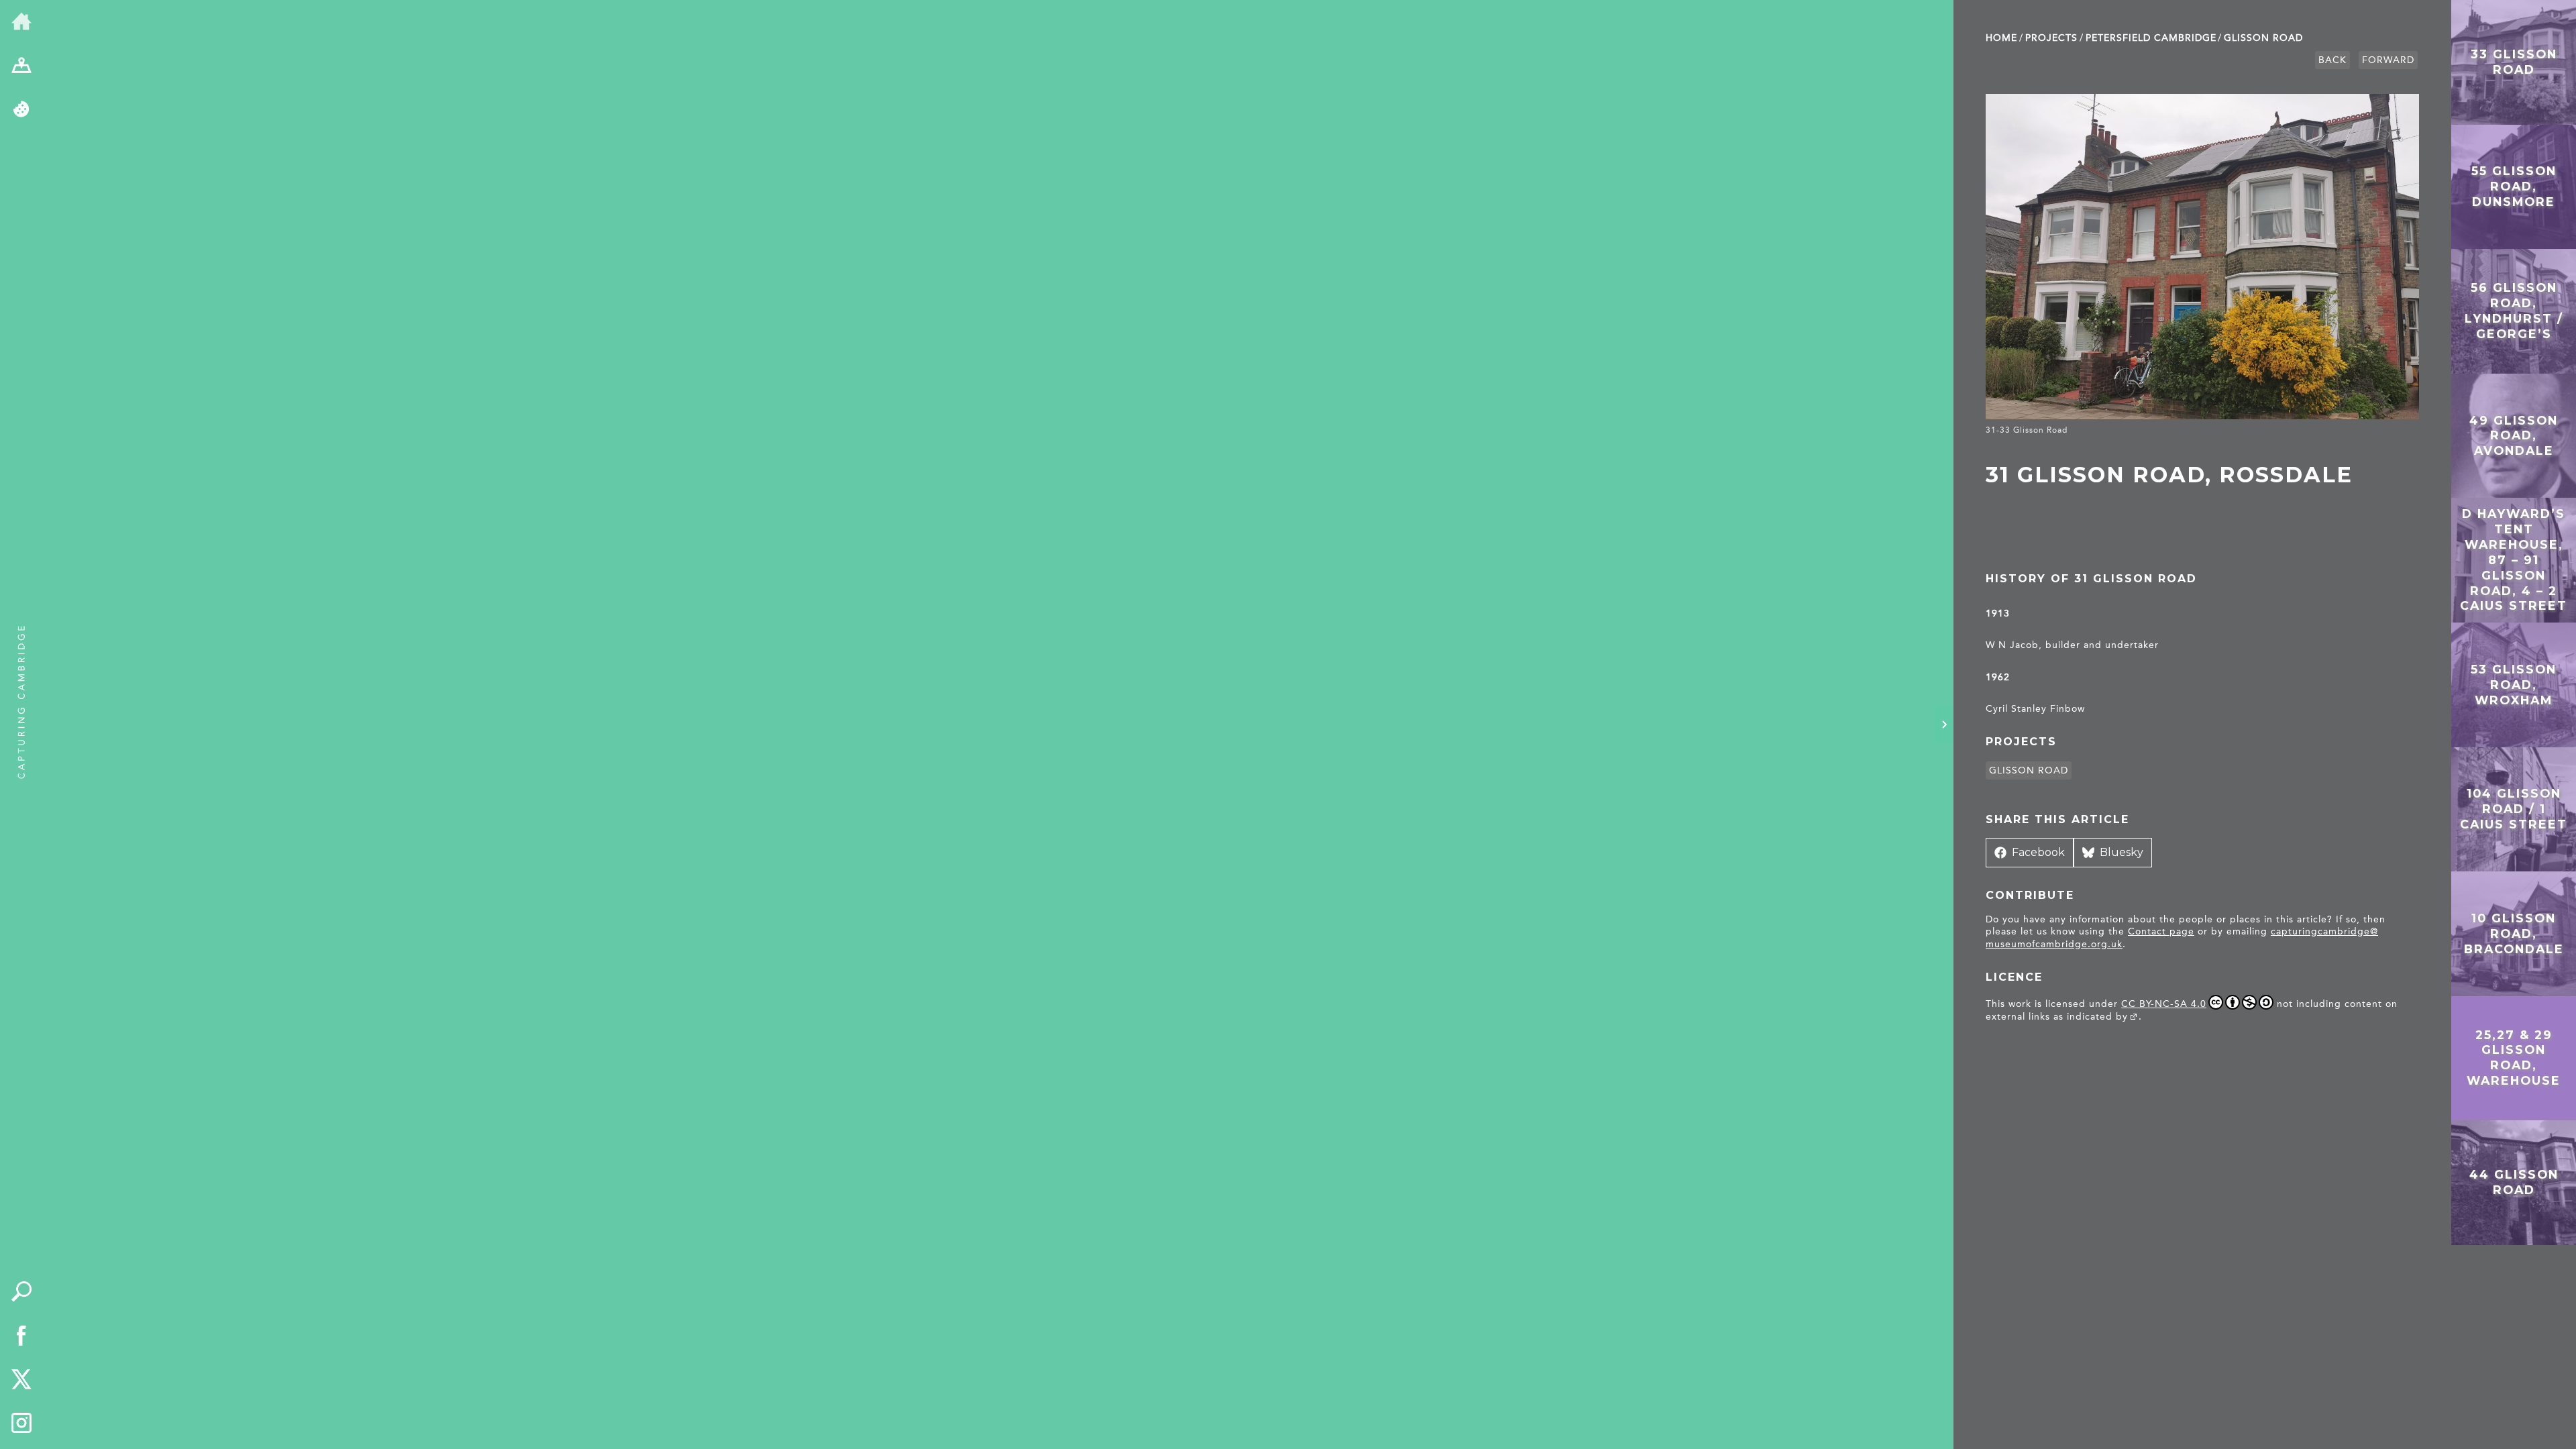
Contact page (2161, 931)
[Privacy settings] (21, 110)
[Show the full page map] (21, 66)
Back (2332, 60)
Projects (2051, 38)
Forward (2388, 60)
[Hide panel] (1944, 724)
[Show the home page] (21, 22)
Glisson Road (2263, 38)
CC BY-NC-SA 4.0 (2164, 1004)
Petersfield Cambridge (2151, 38)
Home (2001, 38)
